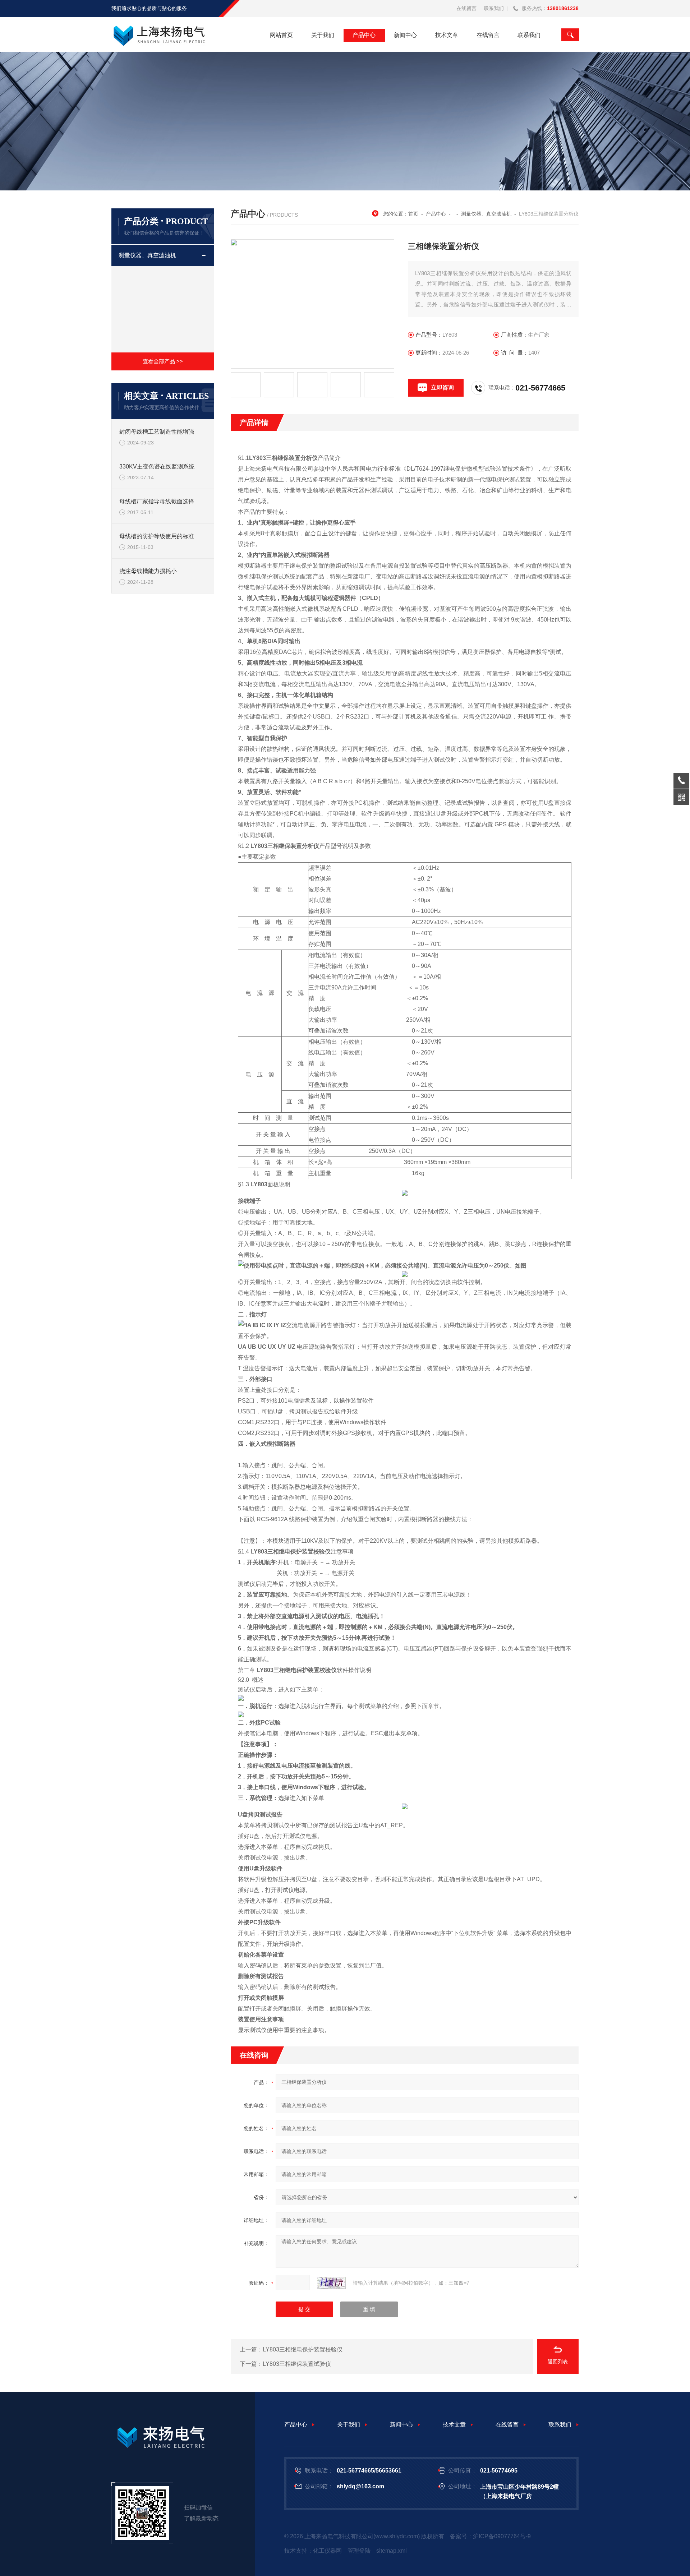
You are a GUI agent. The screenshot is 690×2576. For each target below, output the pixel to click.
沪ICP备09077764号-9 (502, 2536)
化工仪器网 (327, 2551)
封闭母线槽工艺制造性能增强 (157, 432)
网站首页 (281, 35)
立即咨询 (442, 387)
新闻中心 (405, 35)
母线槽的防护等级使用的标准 (157, 536)
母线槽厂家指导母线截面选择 (157, 501)
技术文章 (447, 35)
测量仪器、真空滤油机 (147, 255)
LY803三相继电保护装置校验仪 (303, 2349)
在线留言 (466, 8)
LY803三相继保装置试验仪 (297, 2364)
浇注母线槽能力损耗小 (148, 571)
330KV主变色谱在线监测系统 (157, 467)
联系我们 (494, 8)
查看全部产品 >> (163, 361)
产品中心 (364, 35)
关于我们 (323, 35)
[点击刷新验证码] (331, 2283)
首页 (413, 214)
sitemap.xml (392, 2551)
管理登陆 (359, 2551)
